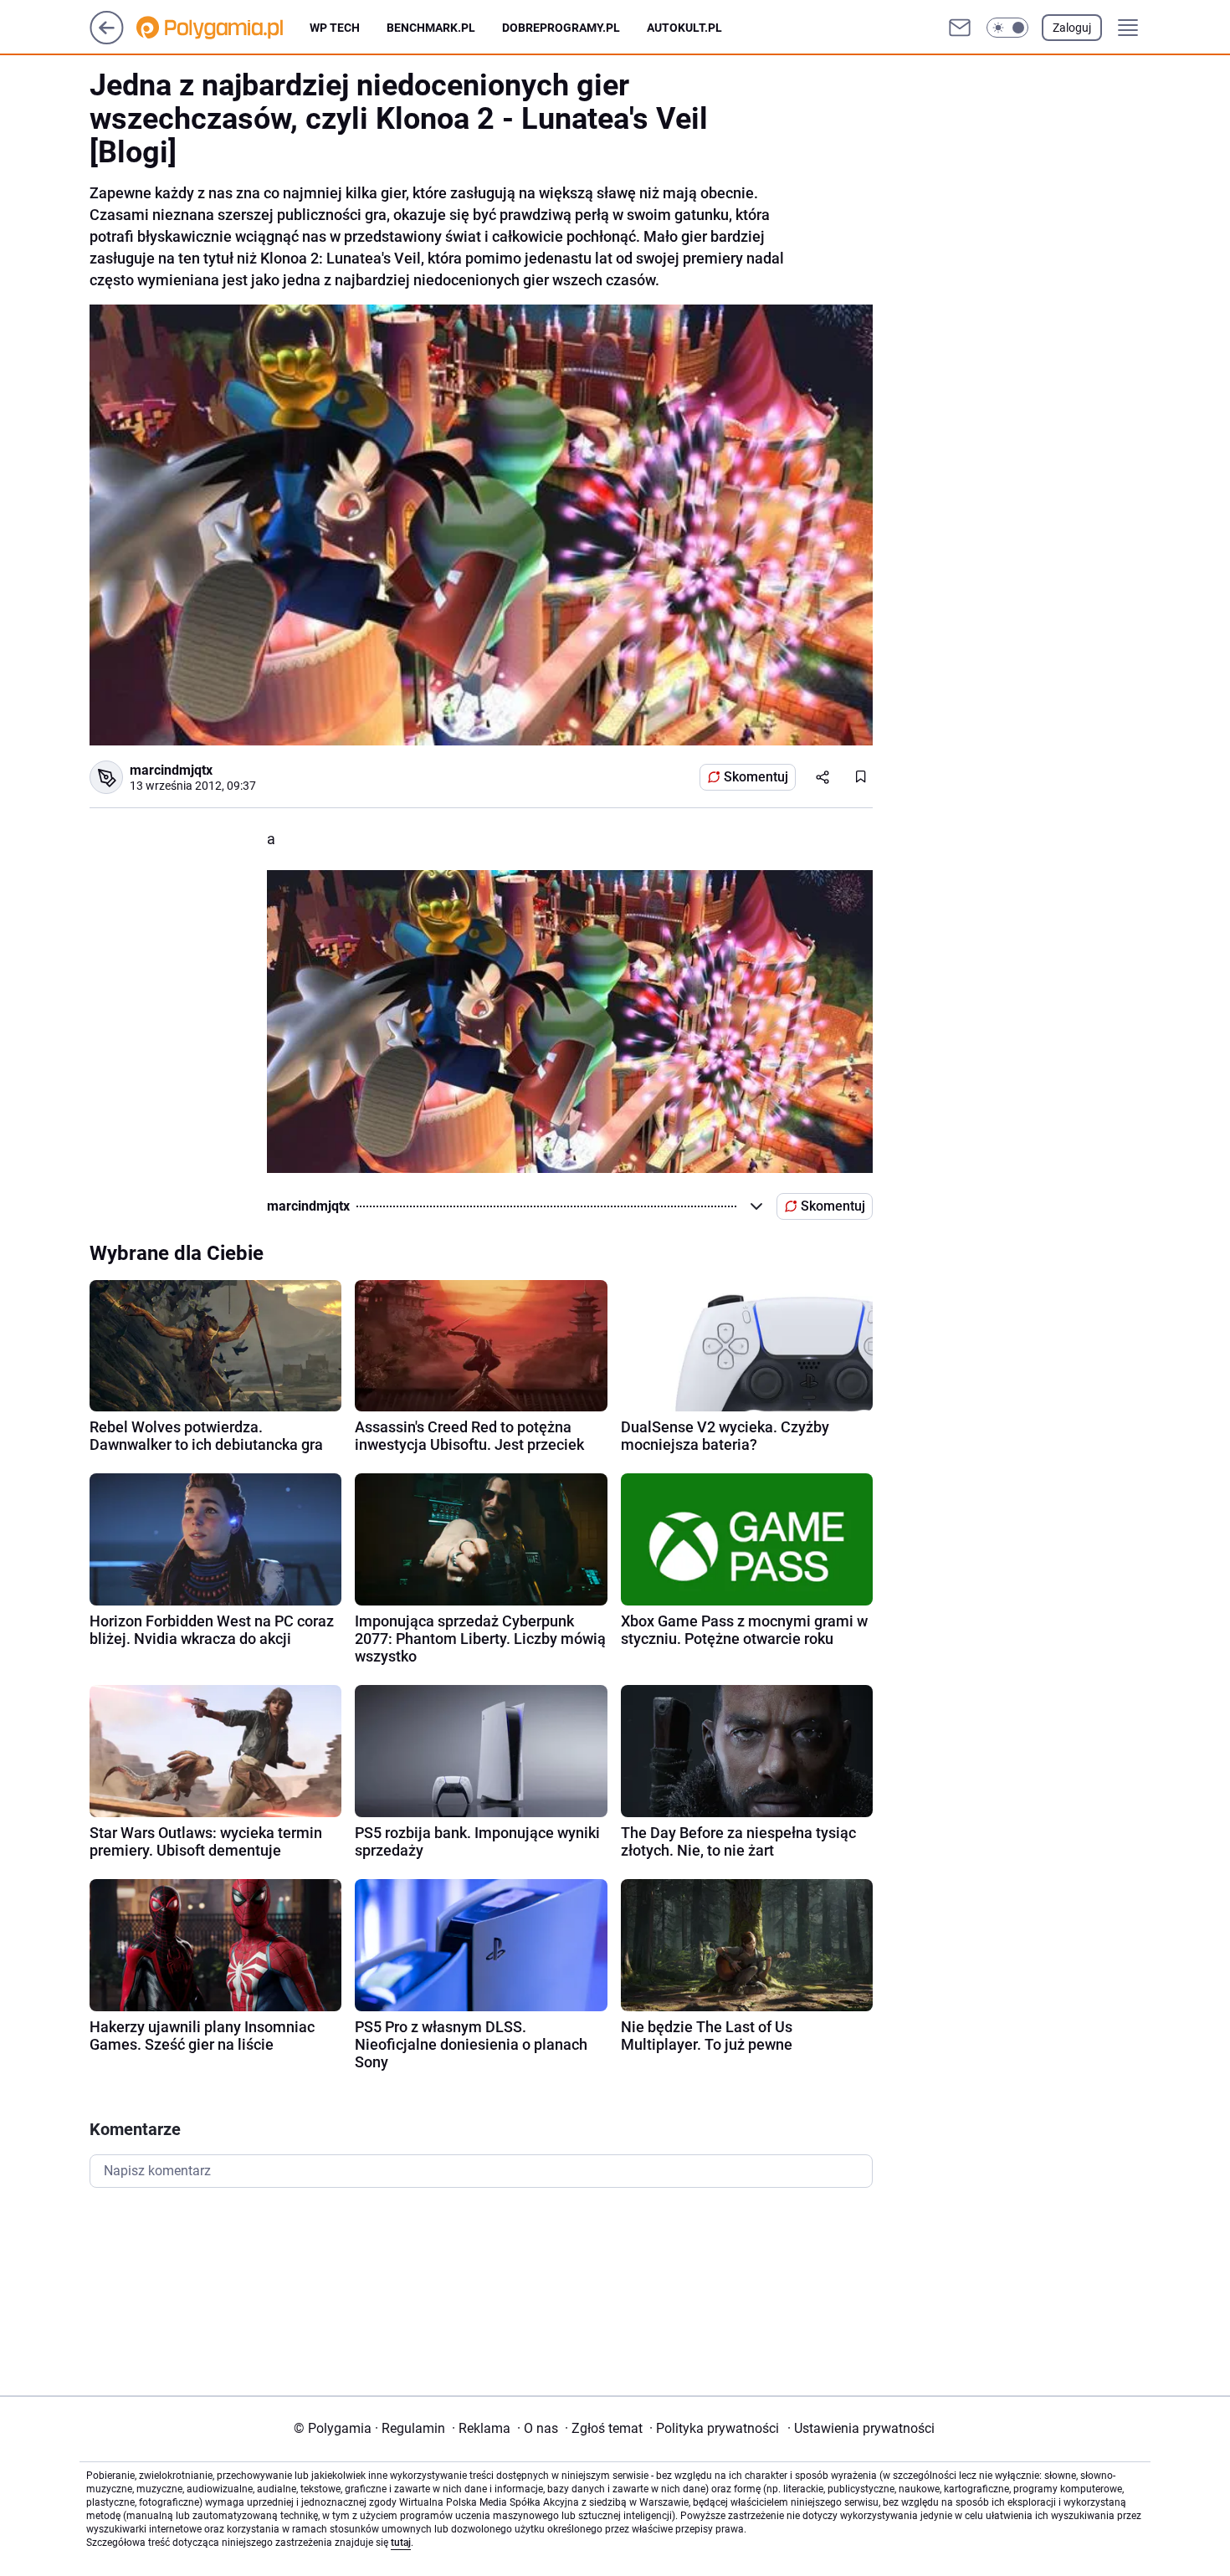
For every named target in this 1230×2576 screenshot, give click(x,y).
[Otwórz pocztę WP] (960, 28)
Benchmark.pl (431, 28)
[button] (1007, 28)
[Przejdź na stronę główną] (107, 40)
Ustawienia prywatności (861, 2428)
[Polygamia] (223, 28)
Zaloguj (1072, 28)
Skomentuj (756, 777)
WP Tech (335, 28)
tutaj (401, 2543)
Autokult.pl (684, 28)
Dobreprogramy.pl (561, 28)
